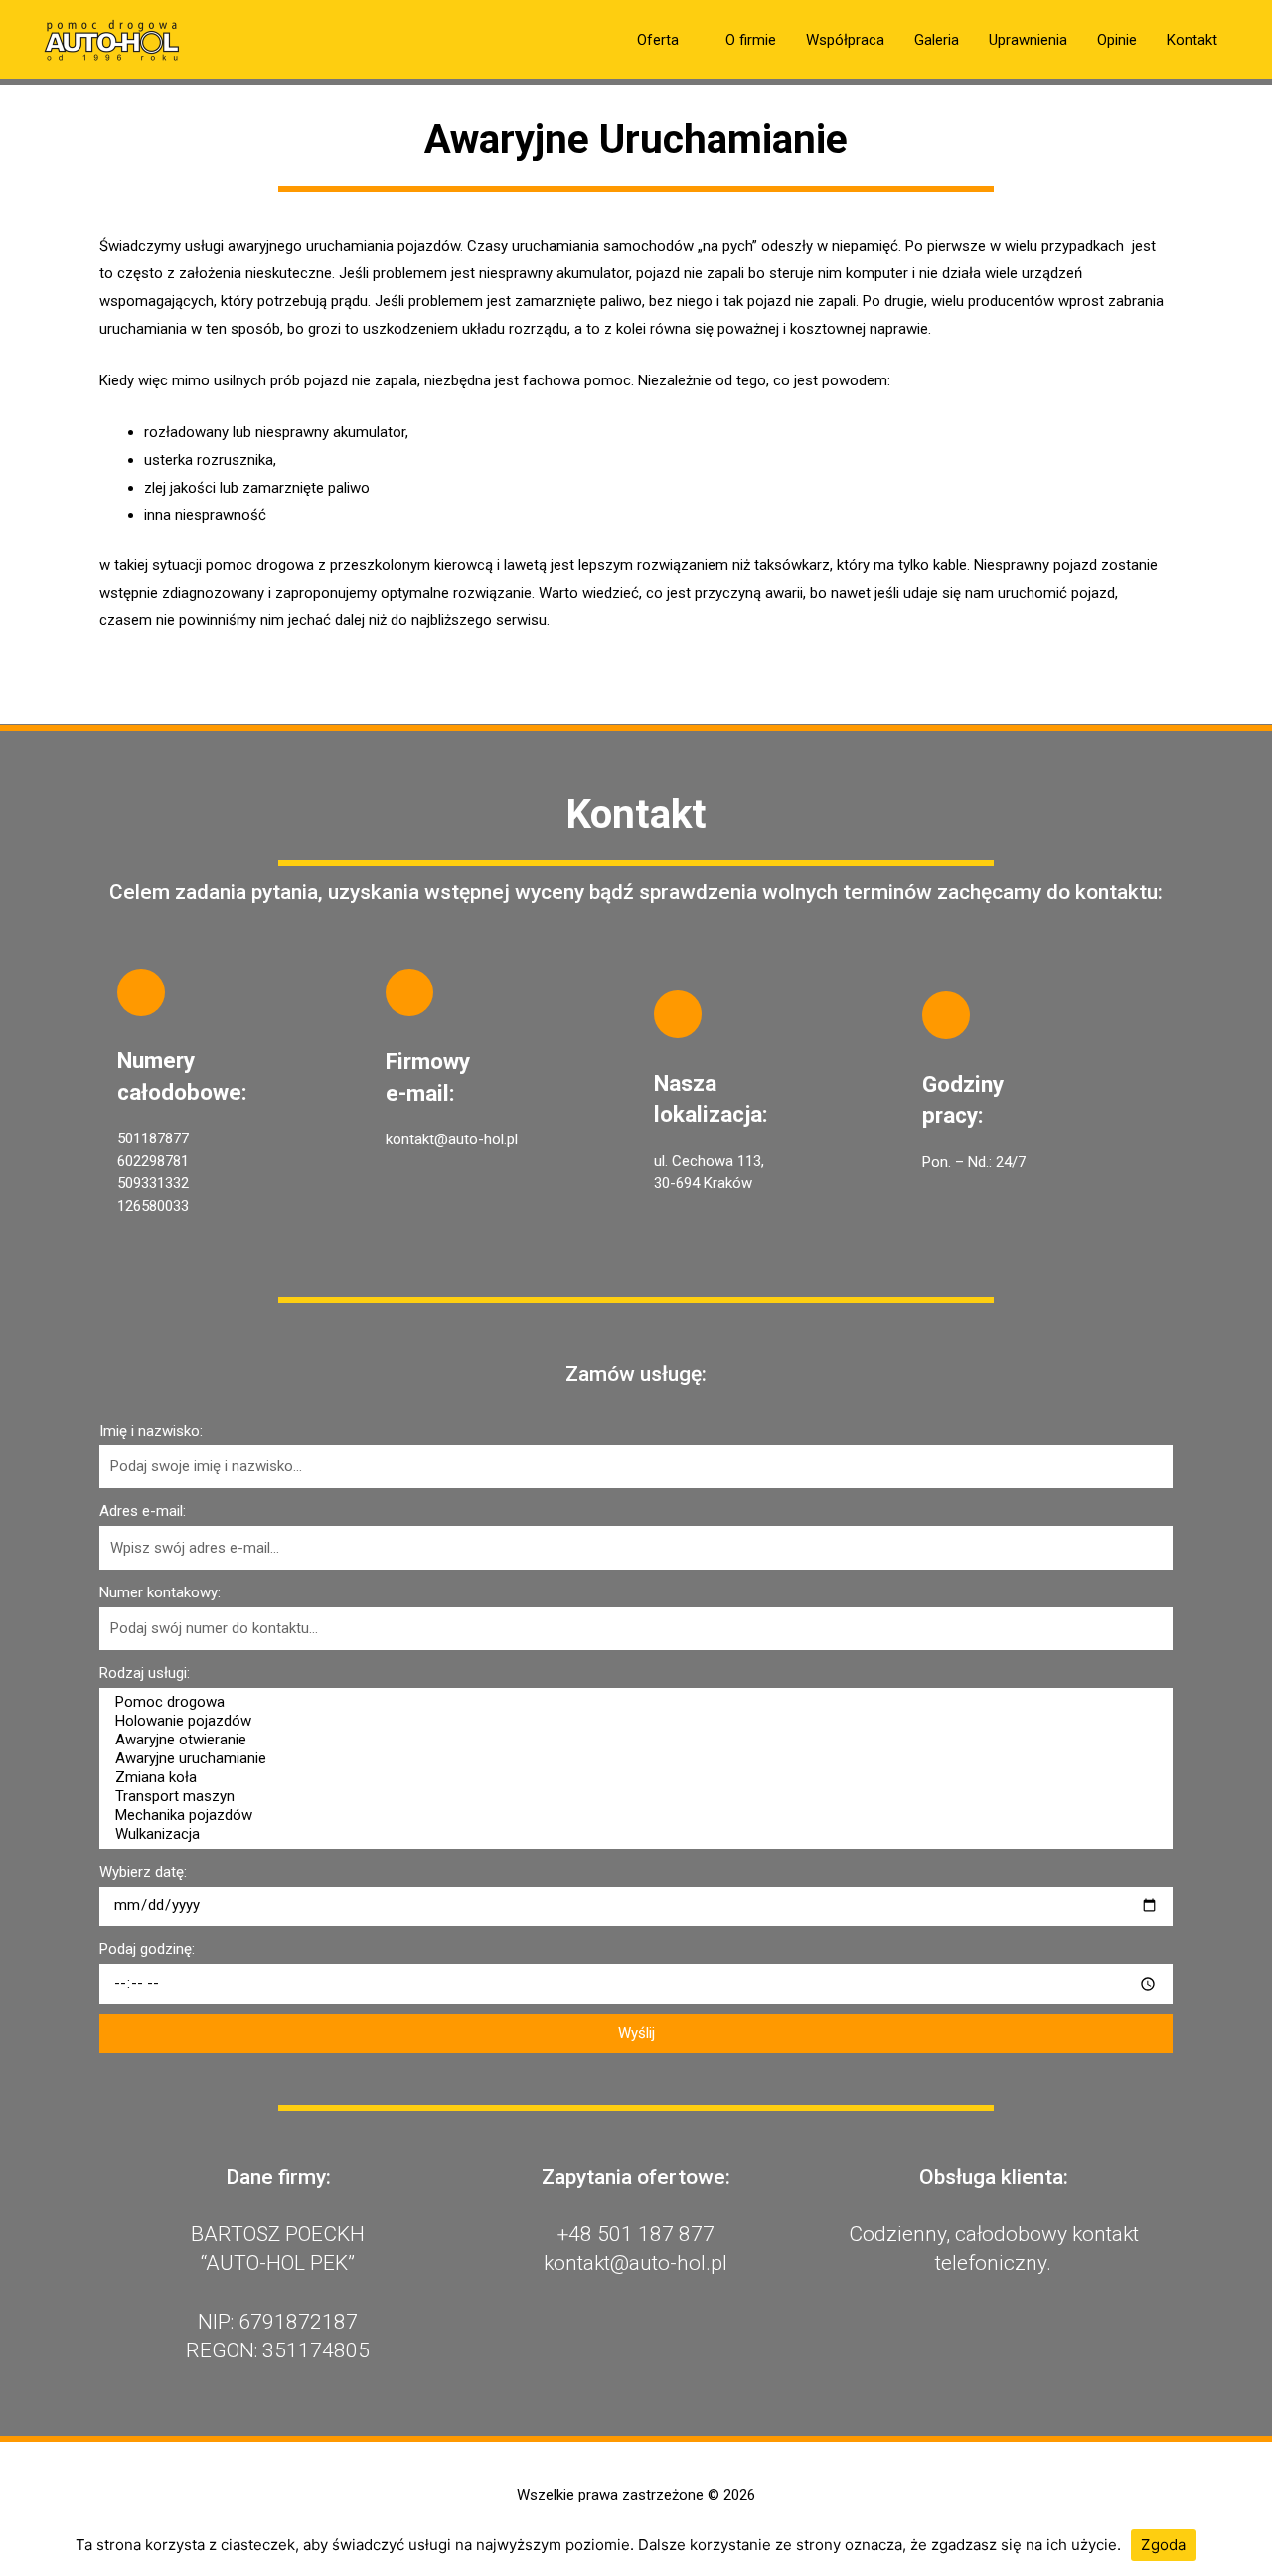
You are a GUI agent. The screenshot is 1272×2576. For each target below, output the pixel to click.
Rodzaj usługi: (145, 1673)
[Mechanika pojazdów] (633, 1816)
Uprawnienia (1028, 40)
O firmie (751, 40)
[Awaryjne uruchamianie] (633, 1759)
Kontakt (1192, 40)
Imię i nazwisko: (151, 1431)
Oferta (658, 40)
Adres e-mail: (143, 1511)
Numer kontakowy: (160, 1592)
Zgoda (1163, 2545)
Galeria (937, 40)
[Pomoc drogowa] (633, 1702)
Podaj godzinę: (147, 1949)
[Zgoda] (1247, 2545)
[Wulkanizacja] (633, 1834)
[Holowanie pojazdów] (633, 1721)
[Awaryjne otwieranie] (633, 1740)
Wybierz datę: (143, 1872)
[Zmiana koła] (633, 1778)
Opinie (1117, 40)
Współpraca (845, 40)
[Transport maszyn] (633, 1797)
